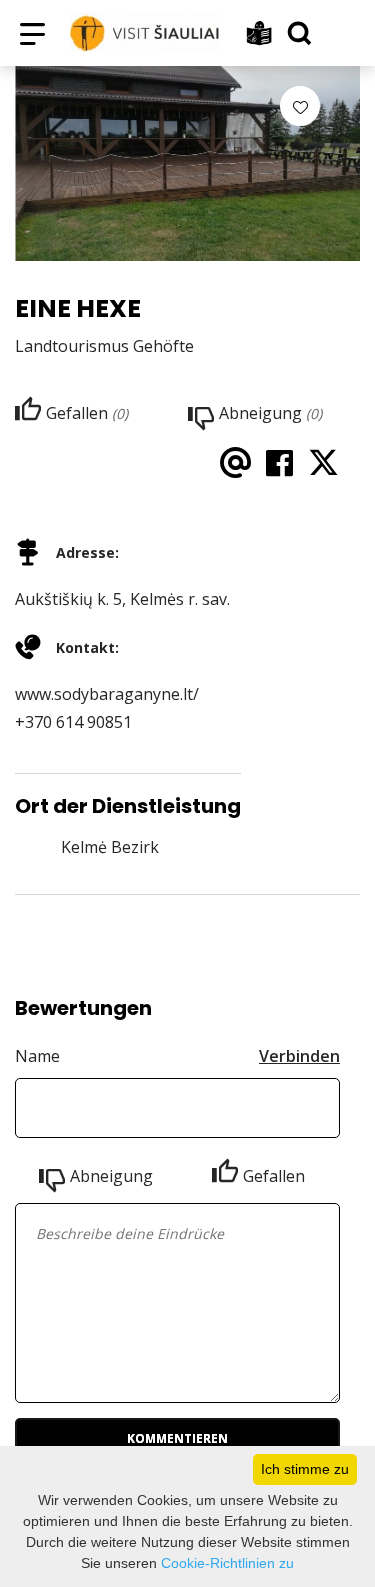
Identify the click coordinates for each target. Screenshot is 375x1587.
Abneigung (111, 1176)
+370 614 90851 (73, 722)
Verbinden (299, 1056)
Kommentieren (177, 1438)
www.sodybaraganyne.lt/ (107, 694)
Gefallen (274, 1176)
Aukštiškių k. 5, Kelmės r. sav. (122, 599)
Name (37, 1056)
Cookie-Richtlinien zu (227, 1563)
